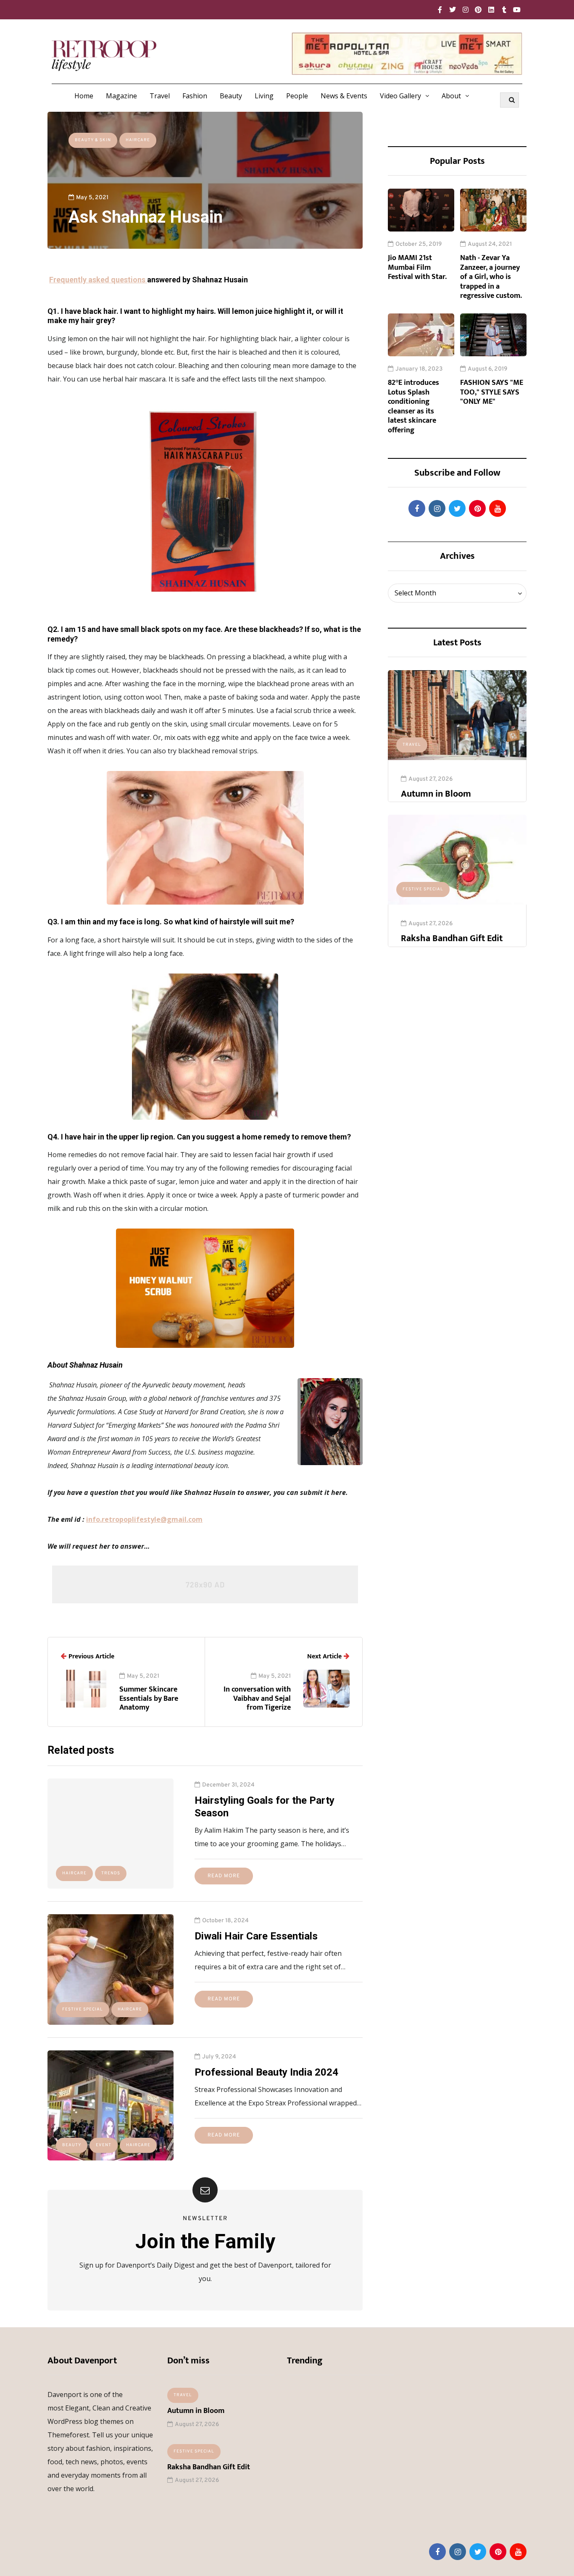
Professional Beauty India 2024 (266, 2072)
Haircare (138, 140)
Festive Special (423, 889)
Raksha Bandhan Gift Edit (452, 938)
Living (264, 96)
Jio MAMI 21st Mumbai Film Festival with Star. (417, 267)
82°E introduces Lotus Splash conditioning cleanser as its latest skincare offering (413, 407)
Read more (224, 1876)
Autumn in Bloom (436, 794)
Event (104, 2145)
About (451, 96)
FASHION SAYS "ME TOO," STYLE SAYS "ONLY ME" (492, 392)
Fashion (195, 96)
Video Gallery (400, 96)
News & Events (344, 96)
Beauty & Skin (93, 140)
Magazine (121, 96)
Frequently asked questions (98, 280)
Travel (160, 96)
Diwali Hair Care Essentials (256, 1936)
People (297, 96)
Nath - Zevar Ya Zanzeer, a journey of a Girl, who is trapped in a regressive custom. (491, 277)
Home (84, 96)
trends (111, 1873)
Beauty (231, 96)
